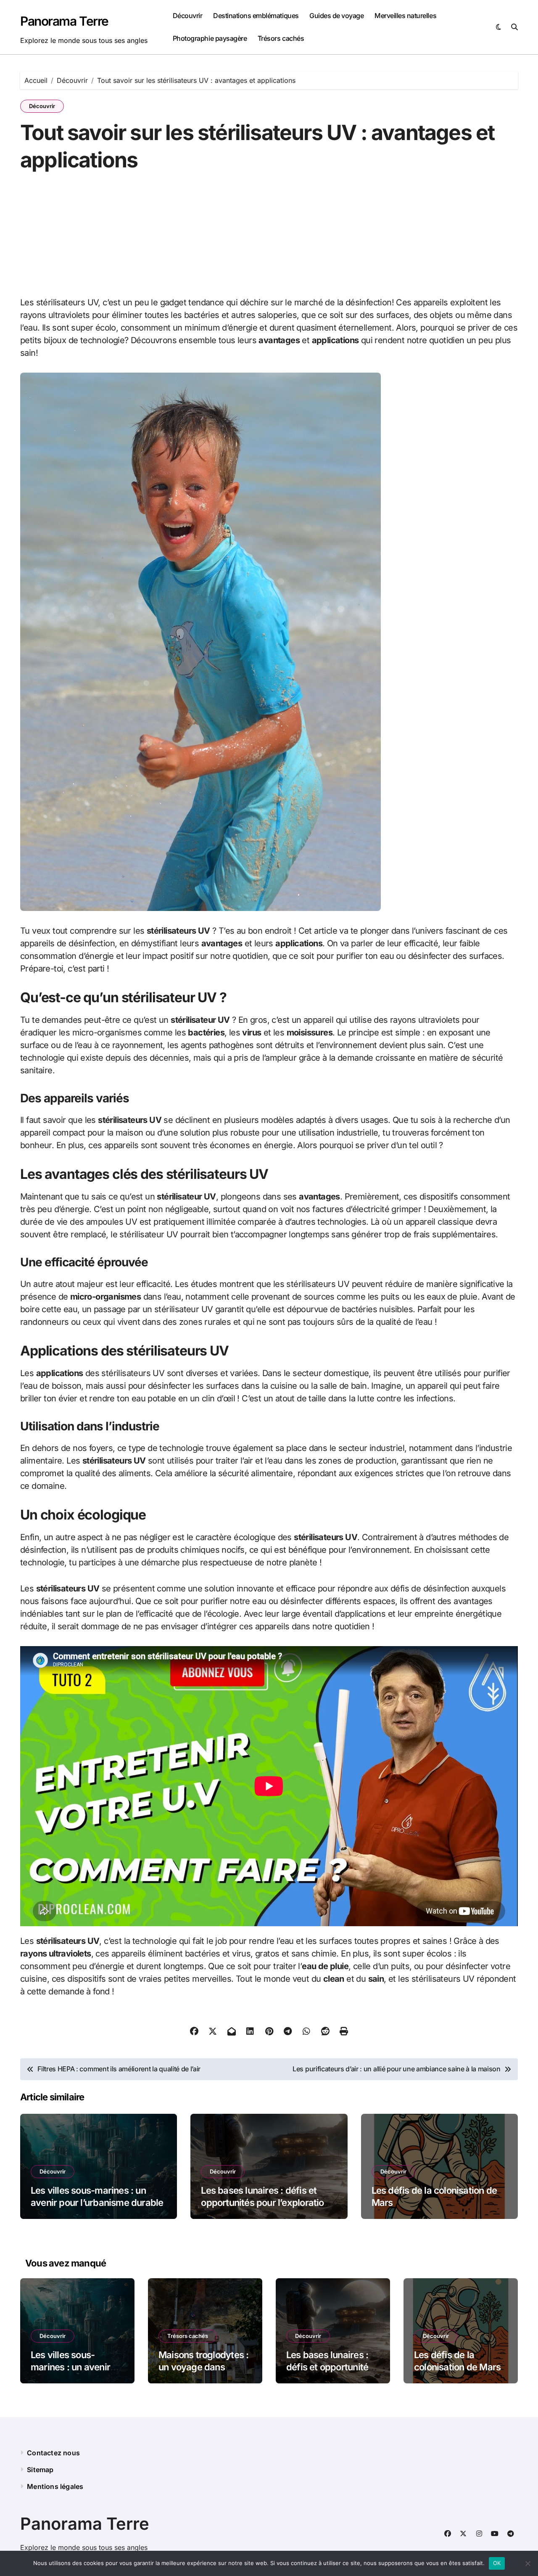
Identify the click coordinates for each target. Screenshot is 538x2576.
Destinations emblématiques (256, 16)
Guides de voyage (336, 16)
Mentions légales (55, 2486)
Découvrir (188, 16)
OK (497, 2563)
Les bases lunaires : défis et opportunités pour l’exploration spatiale (265, 2202)
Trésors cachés (281, 38)
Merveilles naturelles (405, 16)
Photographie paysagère (210, 38)
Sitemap (40, 2470)
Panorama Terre (64, 21)
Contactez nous (53, 2453)
